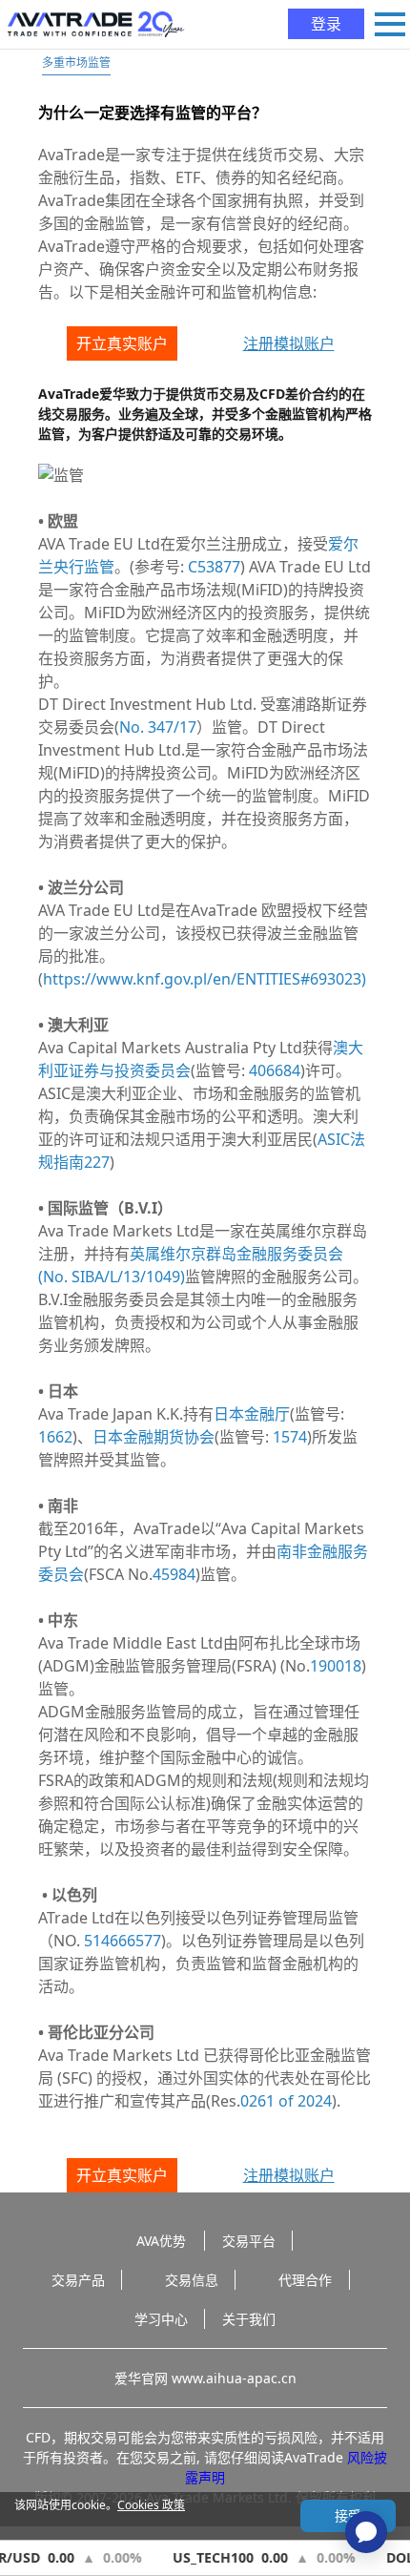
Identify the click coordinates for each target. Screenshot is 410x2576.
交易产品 (78, 2280)
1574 (290, 1437)
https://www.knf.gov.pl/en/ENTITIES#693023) (205, 979)
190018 (336, 1666)
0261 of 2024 (286, 2101)
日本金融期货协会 (154, 1437)
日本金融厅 (252, 1414)
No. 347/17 (158, 727)
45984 (174, 1574)
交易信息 (192, 2280)
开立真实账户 (122, 343)
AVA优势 (161, 2241)
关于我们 (249, 2319)
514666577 (123, 1941)
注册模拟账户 (289, 343)
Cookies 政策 (151, 2505)
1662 (55, 1437)
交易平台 (249, 2241)
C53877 (214, 567)
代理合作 (305, 2280)
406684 (275, 1070)
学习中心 (161, 2319)
